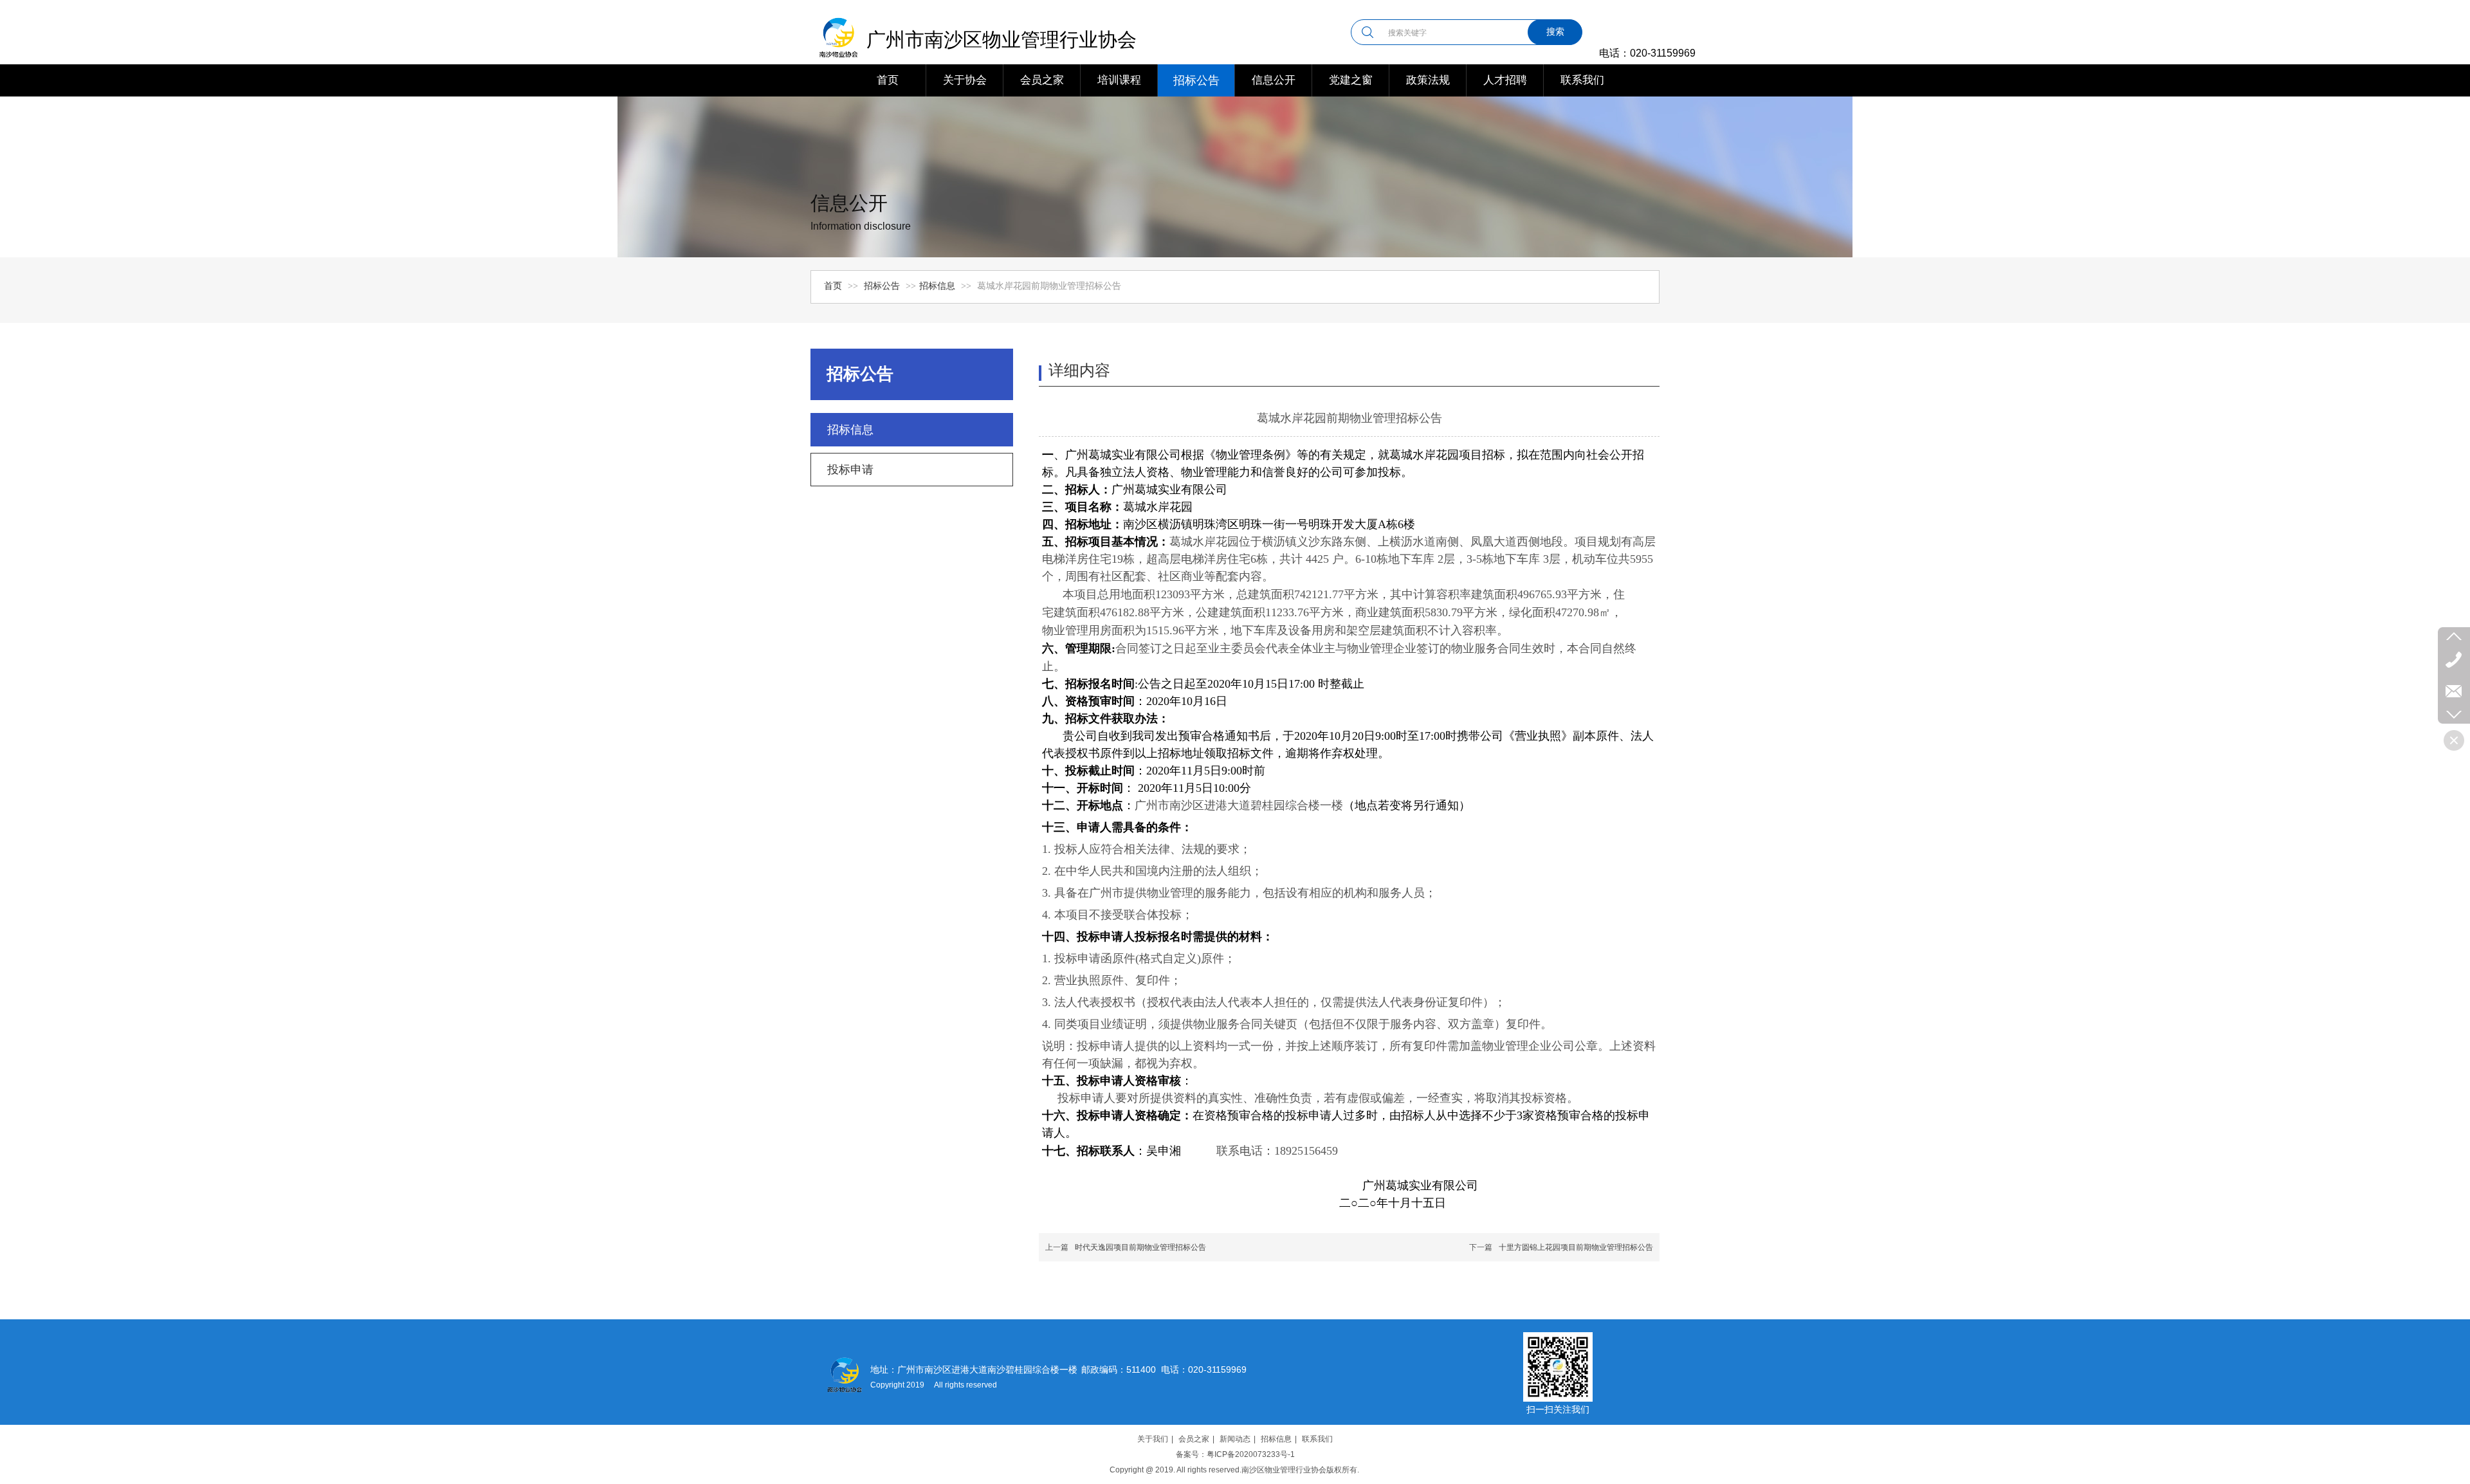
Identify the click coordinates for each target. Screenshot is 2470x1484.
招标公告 (883, 286)
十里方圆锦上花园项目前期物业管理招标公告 (1576, 1247)
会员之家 (1194, 1439)
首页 (833, 286)
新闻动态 (1235, 1439)
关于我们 (1153, 1439)
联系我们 (1317, 1439)
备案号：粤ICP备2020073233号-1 (1235, 1454)
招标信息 (937, 286)
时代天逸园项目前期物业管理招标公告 (1140, 1247)
